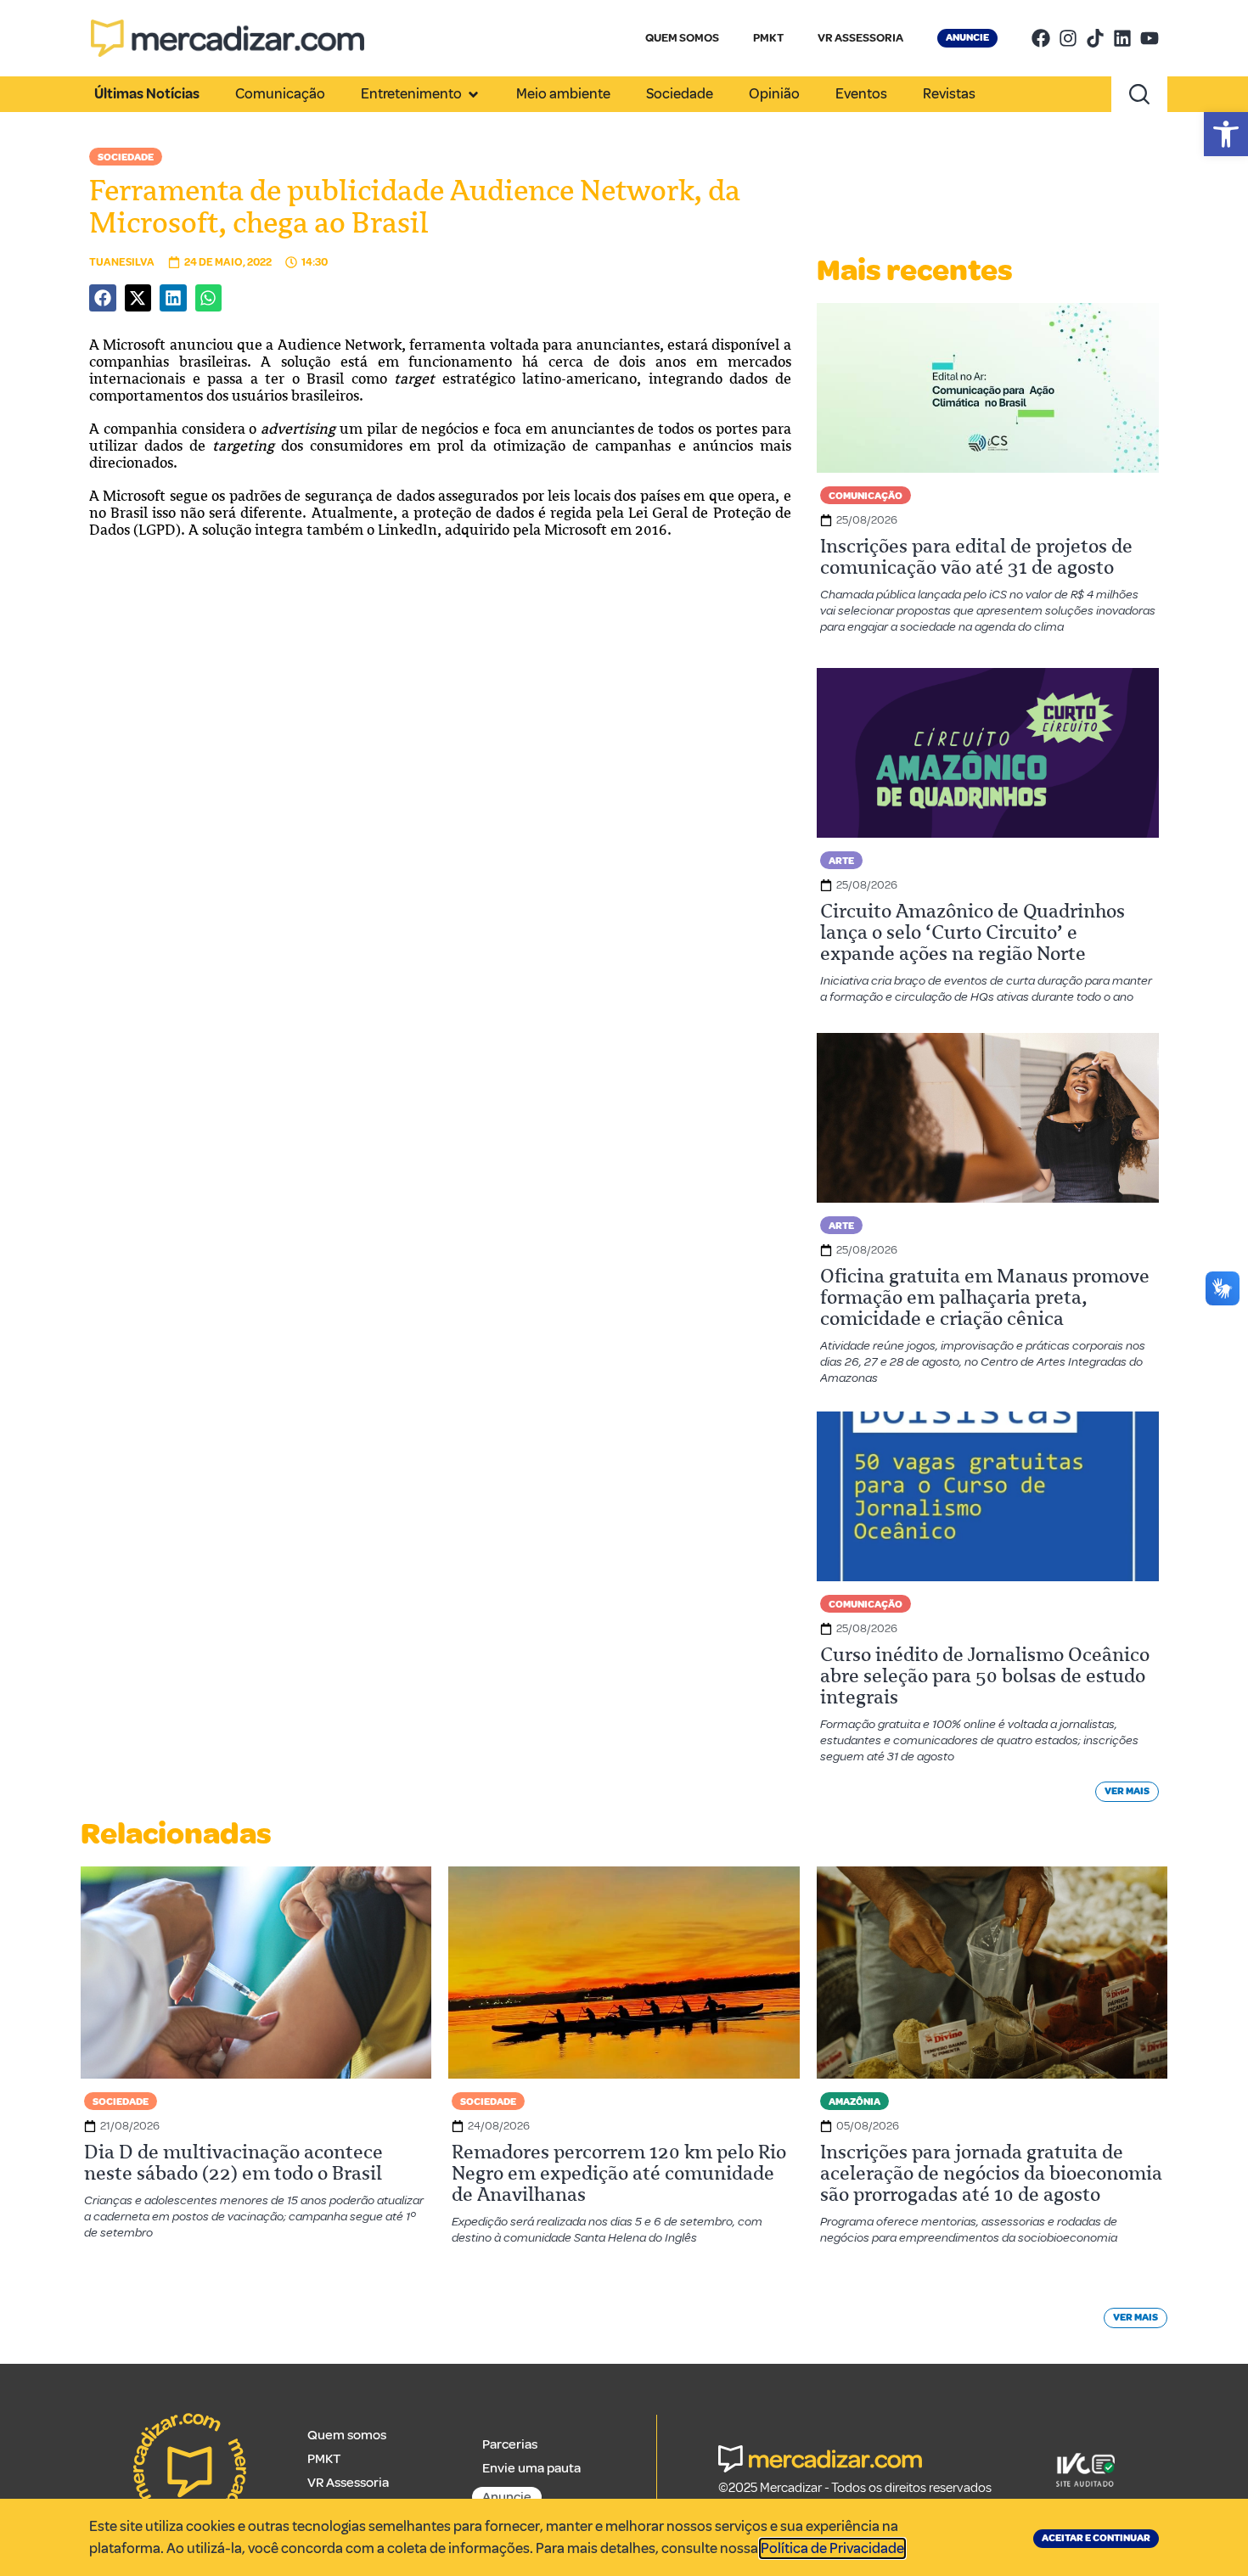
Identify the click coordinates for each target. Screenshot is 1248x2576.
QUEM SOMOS (682, 38)
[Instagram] (1068, 38)
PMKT (768, 38)
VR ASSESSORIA (860, 38)
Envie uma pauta (531, 2468)
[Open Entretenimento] (473, 94)
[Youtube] (1150, 38)
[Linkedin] (1122, 38)
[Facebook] (1041, 38)
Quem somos (347, 2435)
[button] (1226, 134)
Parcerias (510, 2444)
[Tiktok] (1095, 38)
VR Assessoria (348, 2483)
